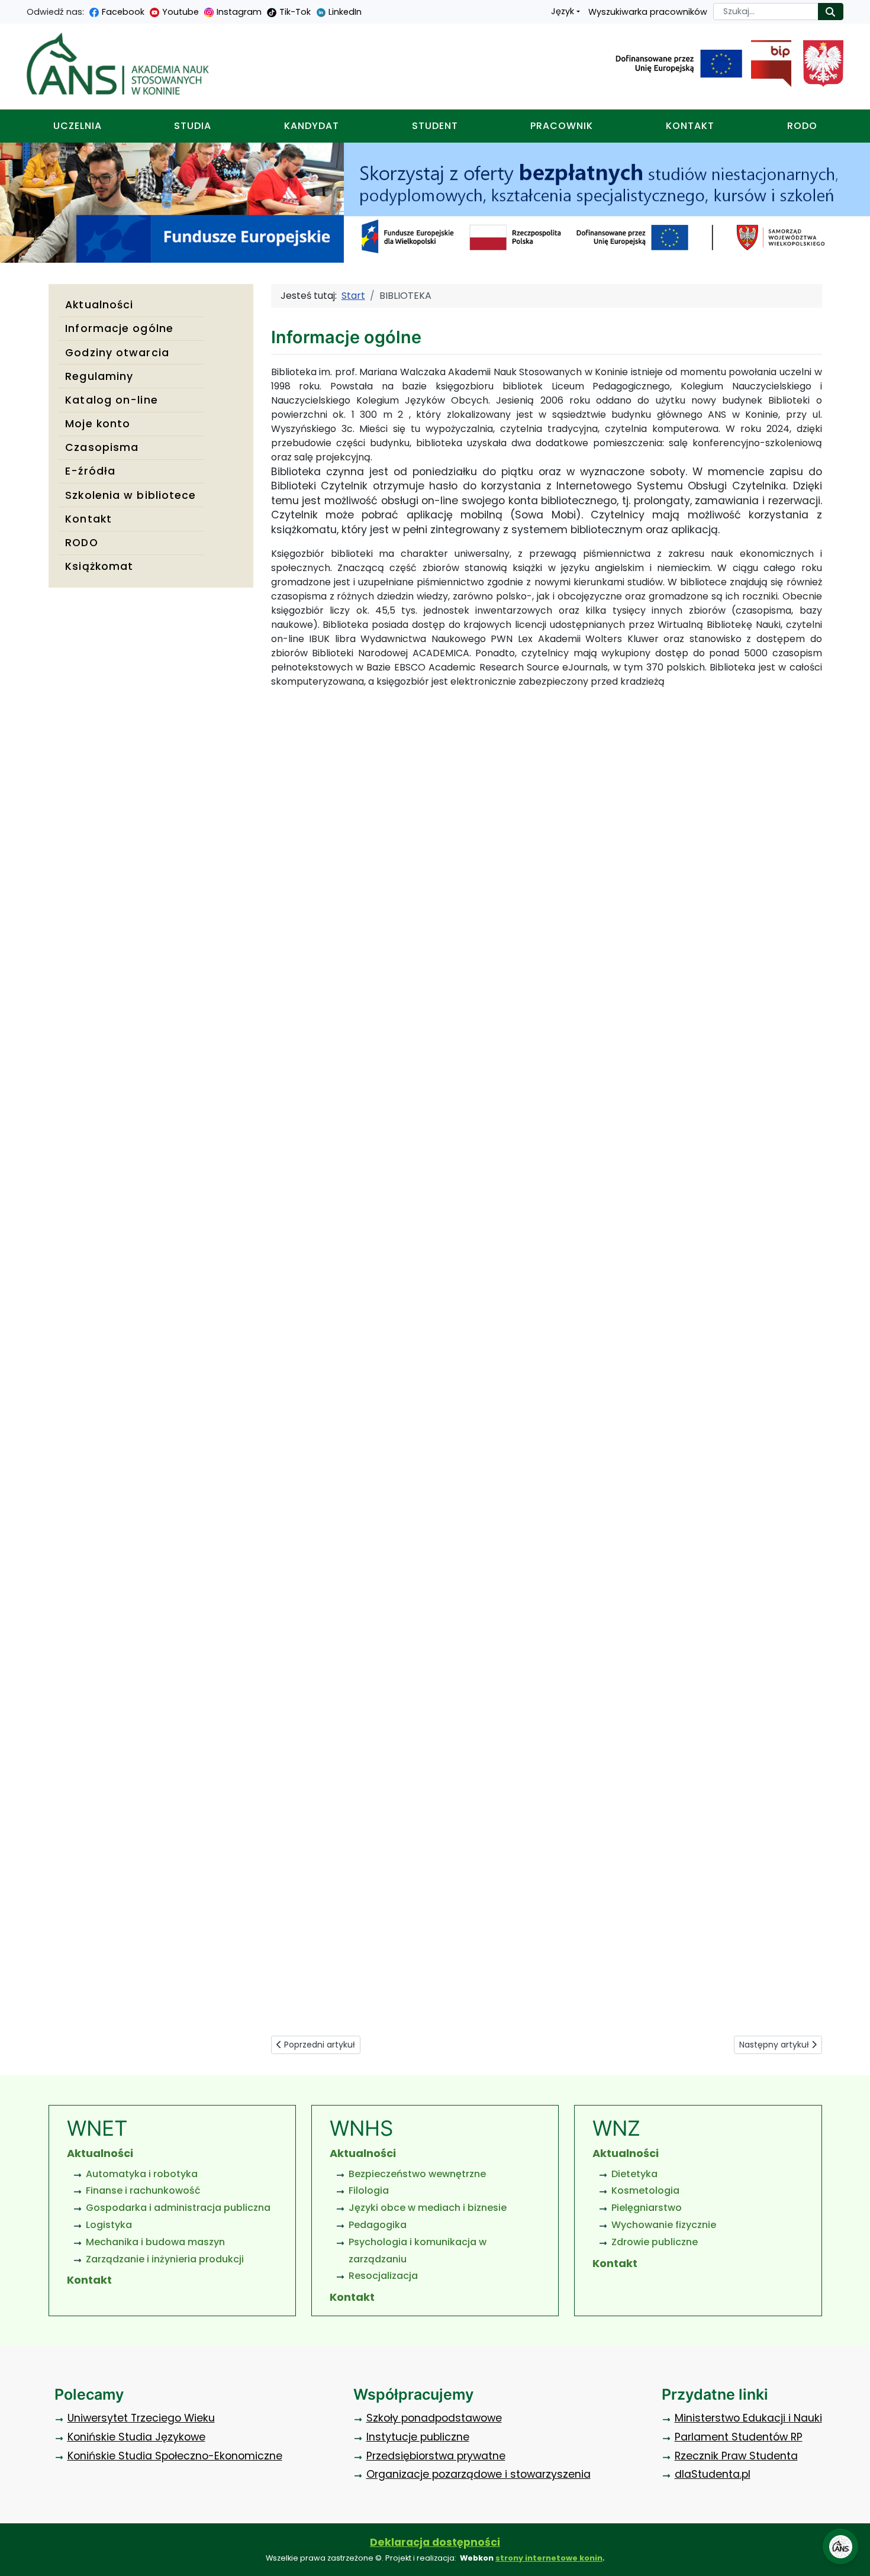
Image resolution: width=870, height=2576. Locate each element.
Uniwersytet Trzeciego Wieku (141, 2418)
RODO (802, 126)
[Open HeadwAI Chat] (840, 2546)
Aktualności (99, 305)
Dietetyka (634, 2174)
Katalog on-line (112, 400)
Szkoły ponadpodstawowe (434, 2418)
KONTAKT (690, 126)
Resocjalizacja (383, 2276)
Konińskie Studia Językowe (136, 2437)
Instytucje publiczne (418, 2437)
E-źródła (90, 471)
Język (563, 11)
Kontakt (88, 519)
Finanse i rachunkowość (143, 2190)
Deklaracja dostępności (435, 2542)
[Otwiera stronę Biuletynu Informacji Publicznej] (767, 64)
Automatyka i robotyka (142, 2174)
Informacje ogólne (119, 328)
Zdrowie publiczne (655, 2242)
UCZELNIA (78, 126)
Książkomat (99, 566)
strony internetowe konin (549, 2558)
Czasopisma (102, 447)
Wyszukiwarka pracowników (648, 12)
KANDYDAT (312, 126)
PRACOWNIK (562, 126)
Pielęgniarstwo (647, 2208)
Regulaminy (99, 376)
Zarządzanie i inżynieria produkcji (165, 2259)
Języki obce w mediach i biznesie (428, 2208)
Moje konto (98, 424)
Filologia (369, 2190)
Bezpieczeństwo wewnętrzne (417, 2174)
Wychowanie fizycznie (664, 2225)
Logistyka (109, 2225)
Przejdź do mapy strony (9, 9)
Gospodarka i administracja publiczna (178, 2208)
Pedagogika (378, 2225)
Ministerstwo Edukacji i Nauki (748, 2418)
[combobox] (766, 12)
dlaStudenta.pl (713, 2474)
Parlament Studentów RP (739, 2437)
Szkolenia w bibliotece (130, 495)
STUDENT (435, 126)
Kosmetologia (645, 2190)
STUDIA (193, 126)
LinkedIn (345, 12)
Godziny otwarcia (117, 353)
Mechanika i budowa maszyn (155, 2242)
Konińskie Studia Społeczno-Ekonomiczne (175, 2456)
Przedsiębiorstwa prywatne (436, 2456)
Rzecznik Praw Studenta (736, 2456)
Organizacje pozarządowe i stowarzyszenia (478, 2474)
